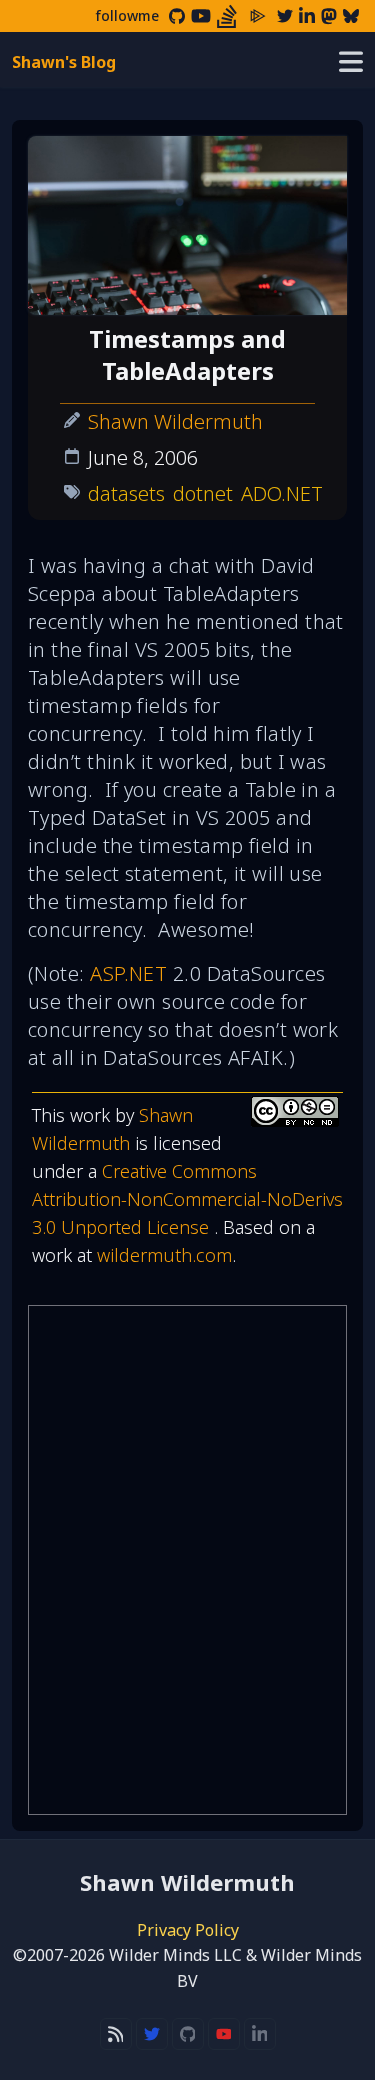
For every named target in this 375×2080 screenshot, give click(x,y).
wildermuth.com (164, 1255)
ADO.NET (282, 493)
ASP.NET (128, 973)
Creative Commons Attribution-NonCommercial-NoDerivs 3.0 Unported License (187, 1199)
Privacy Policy (188, 1930)
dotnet (203, 493)
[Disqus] (187, 1560)
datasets (126, 493)
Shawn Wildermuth (175, 421)
